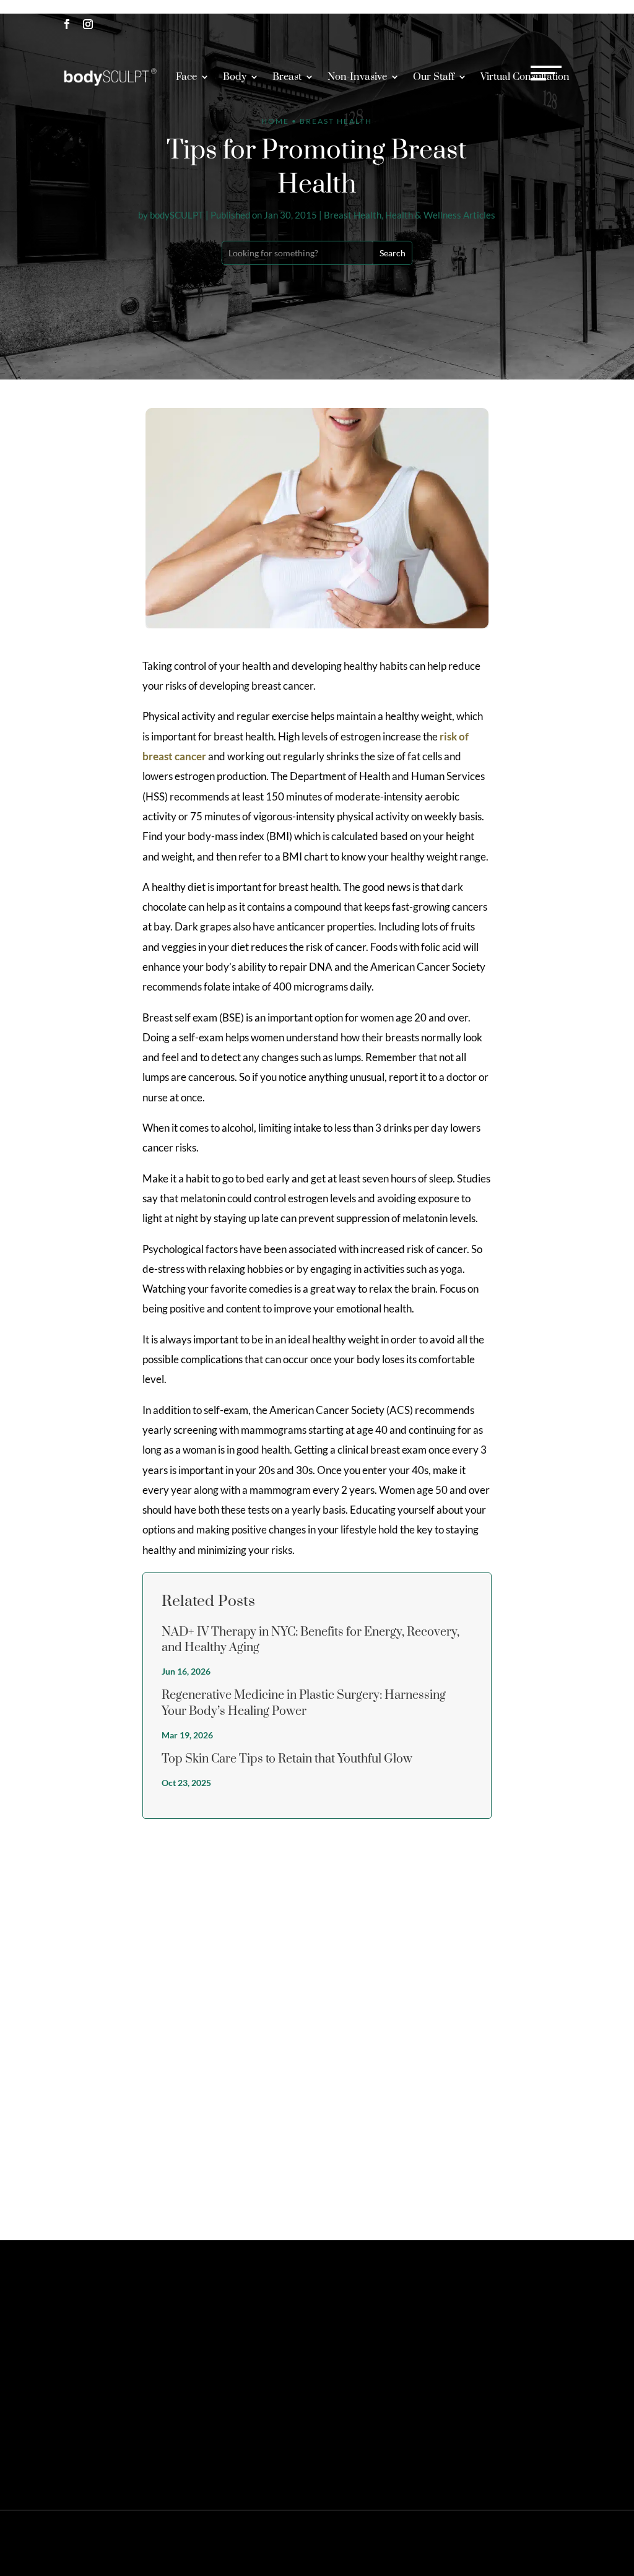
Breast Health (353, 215)
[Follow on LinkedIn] (151, 2353)
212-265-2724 (528, 16)
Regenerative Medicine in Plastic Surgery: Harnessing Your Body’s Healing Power (304, 1703)
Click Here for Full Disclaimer (192, 2465)
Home (275, 121)
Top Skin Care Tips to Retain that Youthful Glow (287, 1759)
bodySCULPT (177, 215)
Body (235, 77)
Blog (517, 2553)
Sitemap (446, 2533)
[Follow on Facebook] (67, 24)
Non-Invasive (357, 77)
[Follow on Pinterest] (109, 2353)
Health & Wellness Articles (440, 215)
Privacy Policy (492, 2533)
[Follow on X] (88, 2353)
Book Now (536, 36)
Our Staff (434, 77)
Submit (547, 2189)
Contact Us (488, 2312)
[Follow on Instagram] (88, 24)
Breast (287, 77)
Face (186, 77)
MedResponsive (366, 2533)
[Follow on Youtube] (67, 2378)
